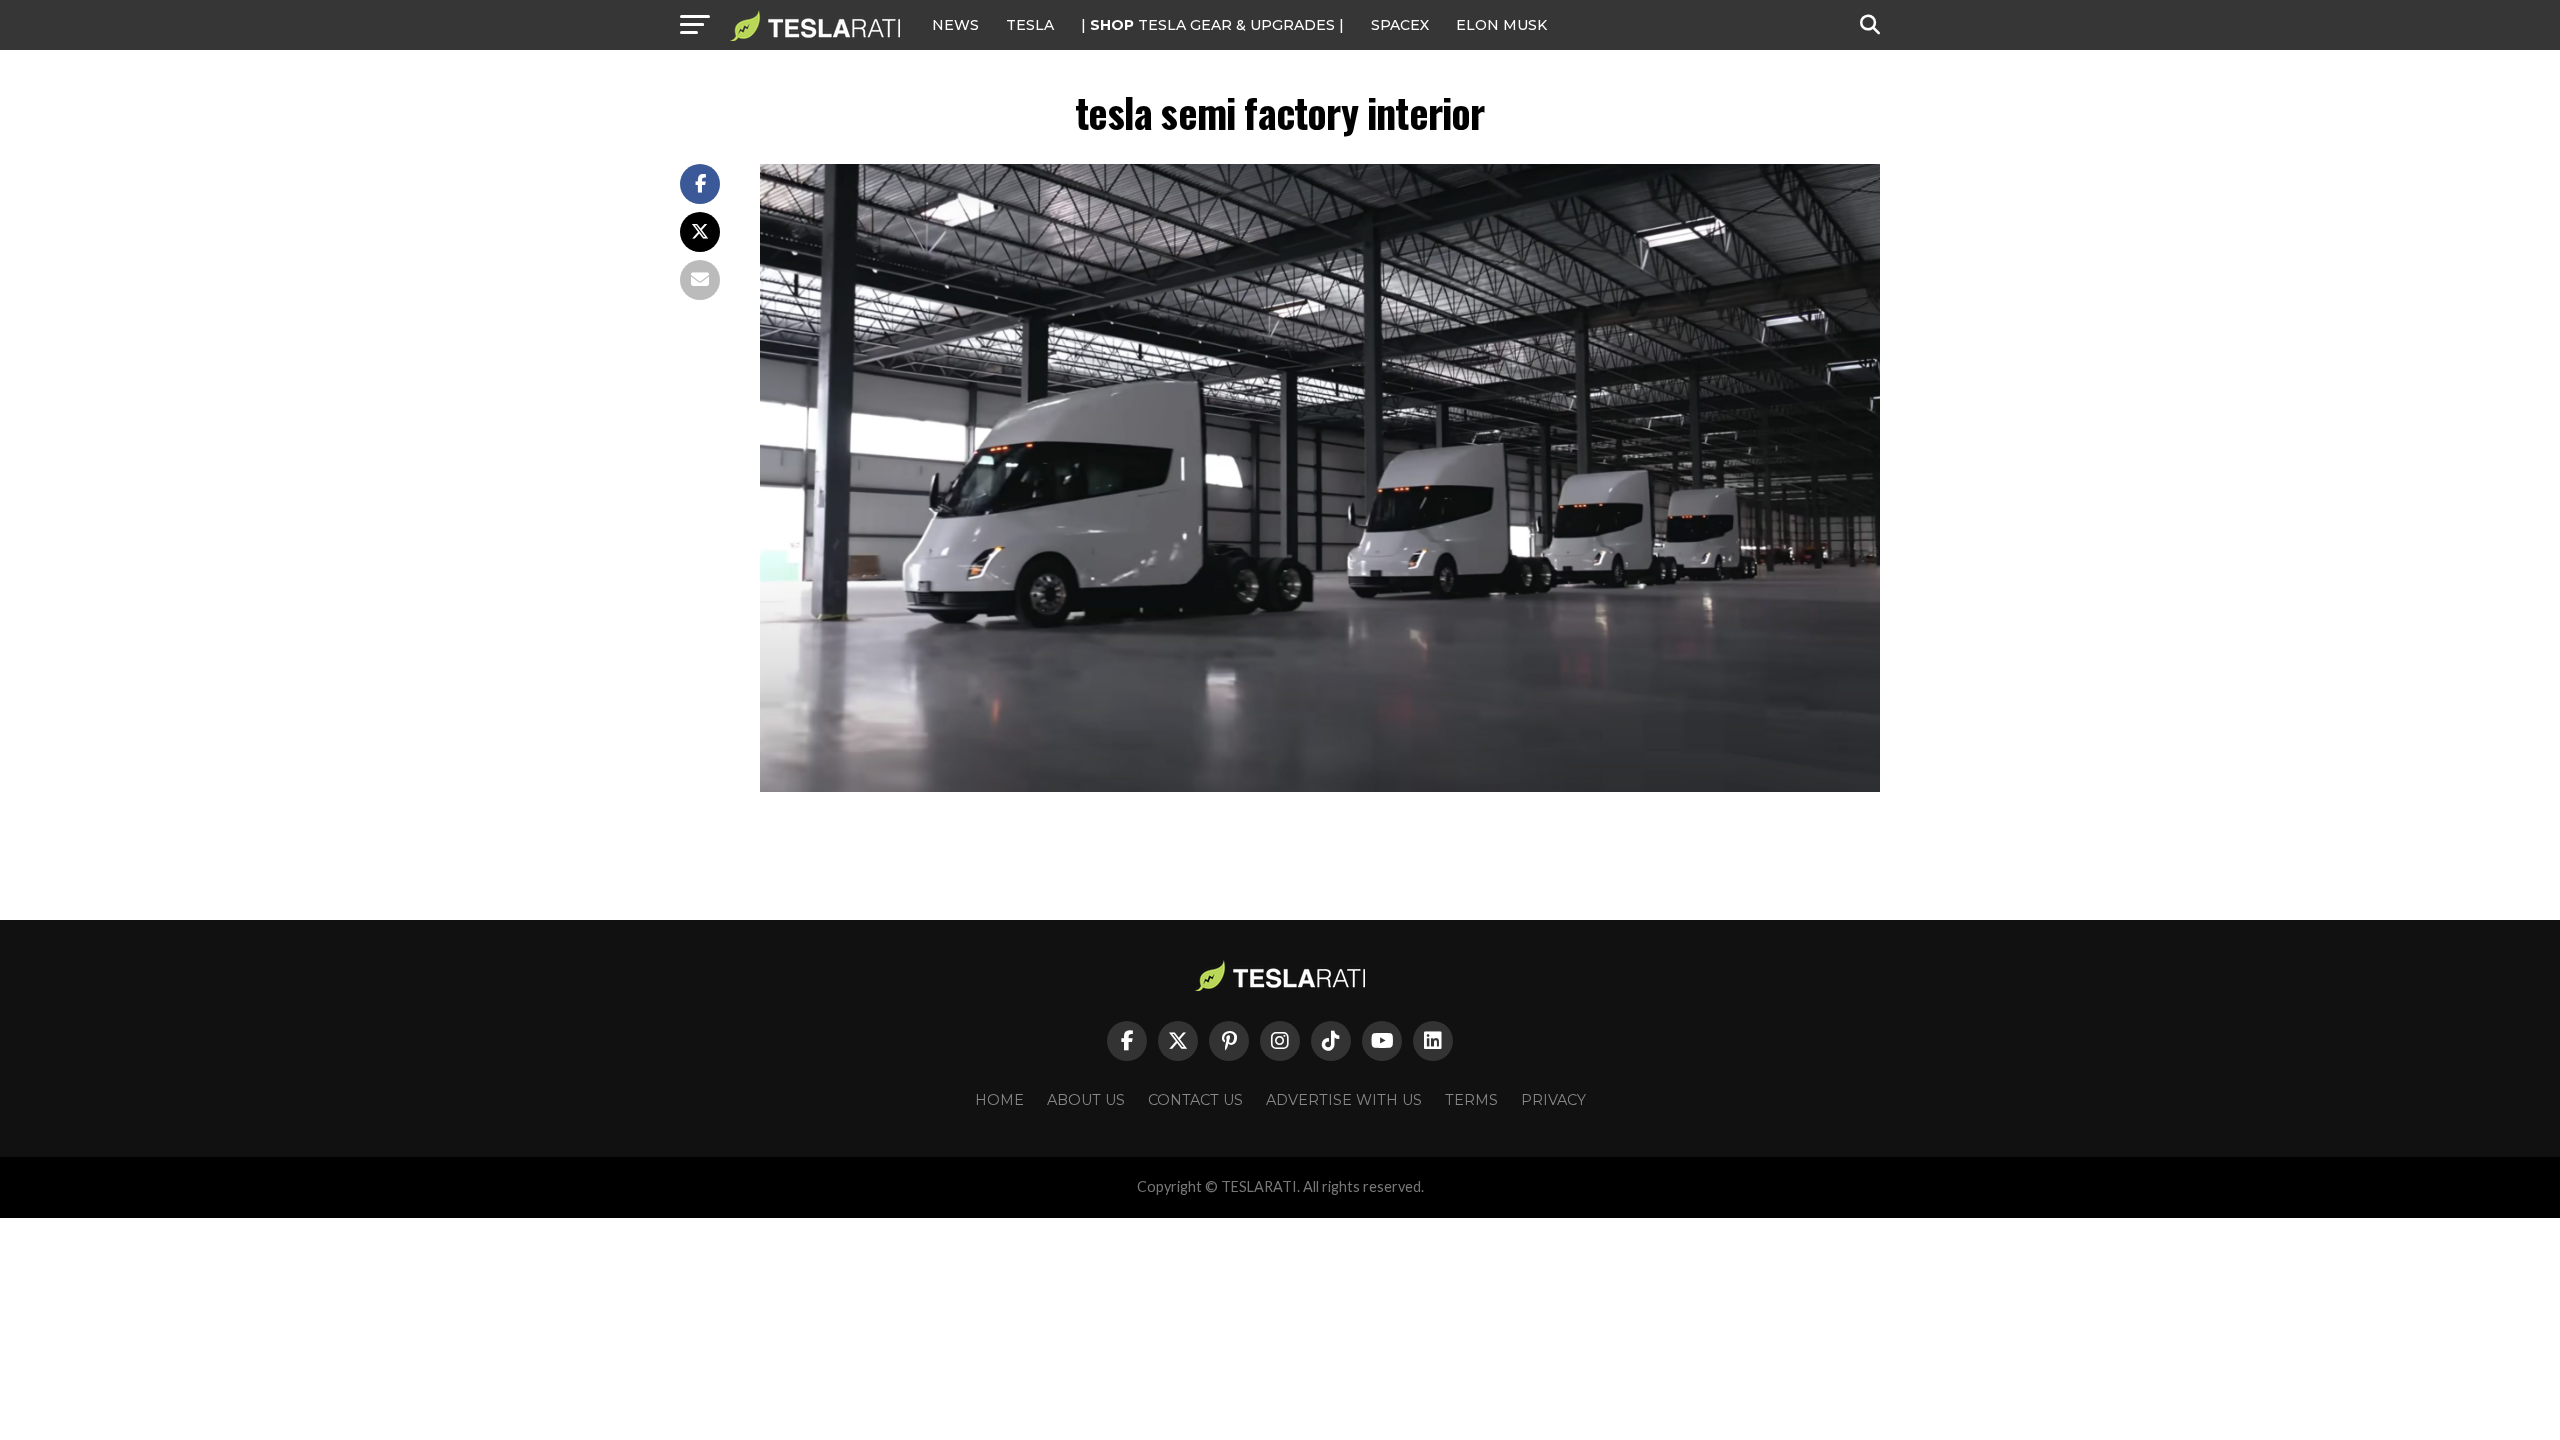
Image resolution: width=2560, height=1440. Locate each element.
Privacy (1553, 1100)
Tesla (1030, 25)
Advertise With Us (1344, 1100)
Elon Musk (1501, 25)
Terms (1471, 1100)
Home (999, 1100)
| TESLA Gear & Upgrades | (1212, 25)
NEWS (955, 25)
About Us (1086, 1100)
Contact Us (1195, 1100)
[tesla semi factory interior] (1320, 786)
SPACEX (1400, 25)
